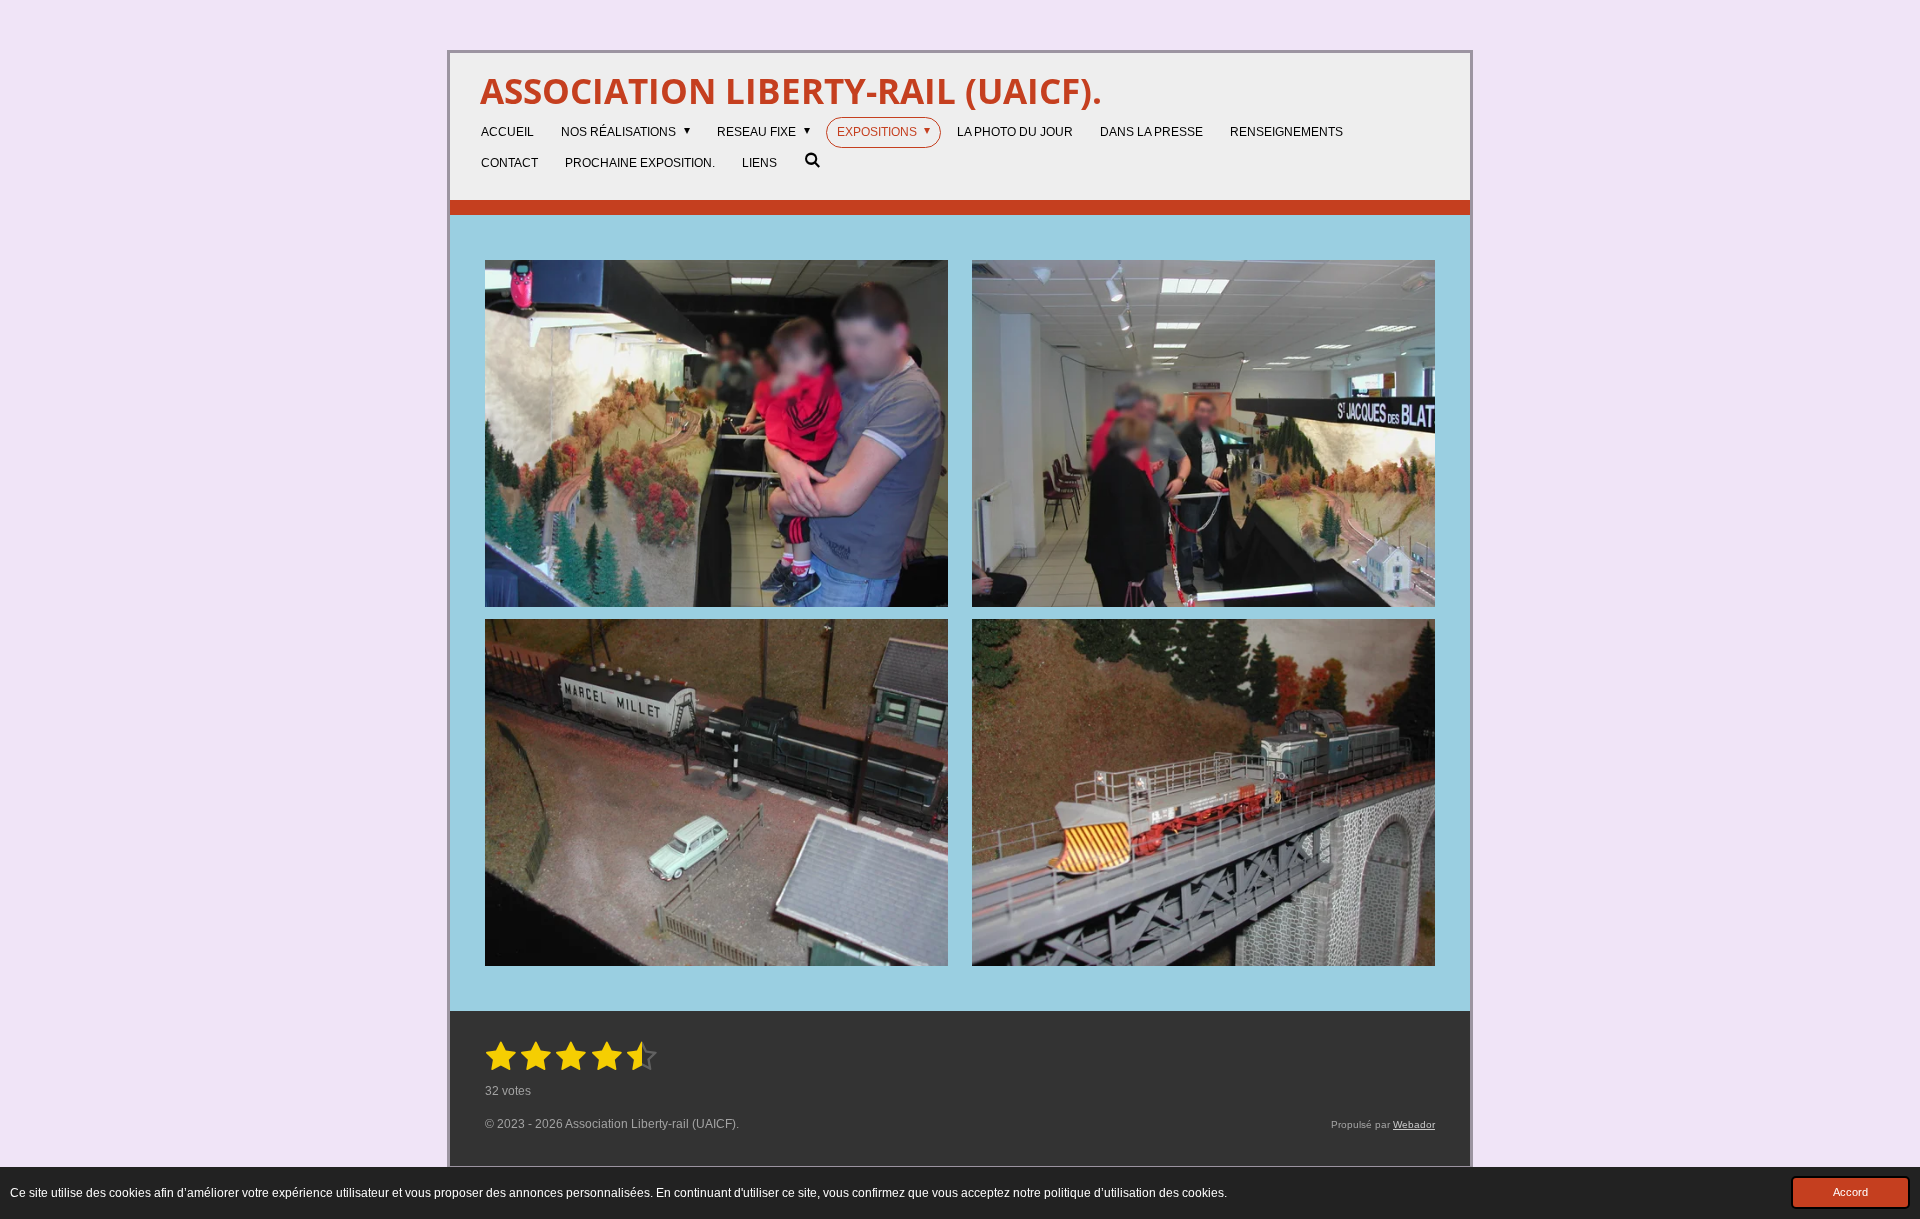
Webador (1414, 1124)
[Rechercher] (812, 160)
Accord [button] (1850, 1192)
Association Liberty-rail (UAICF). (791, 90)
